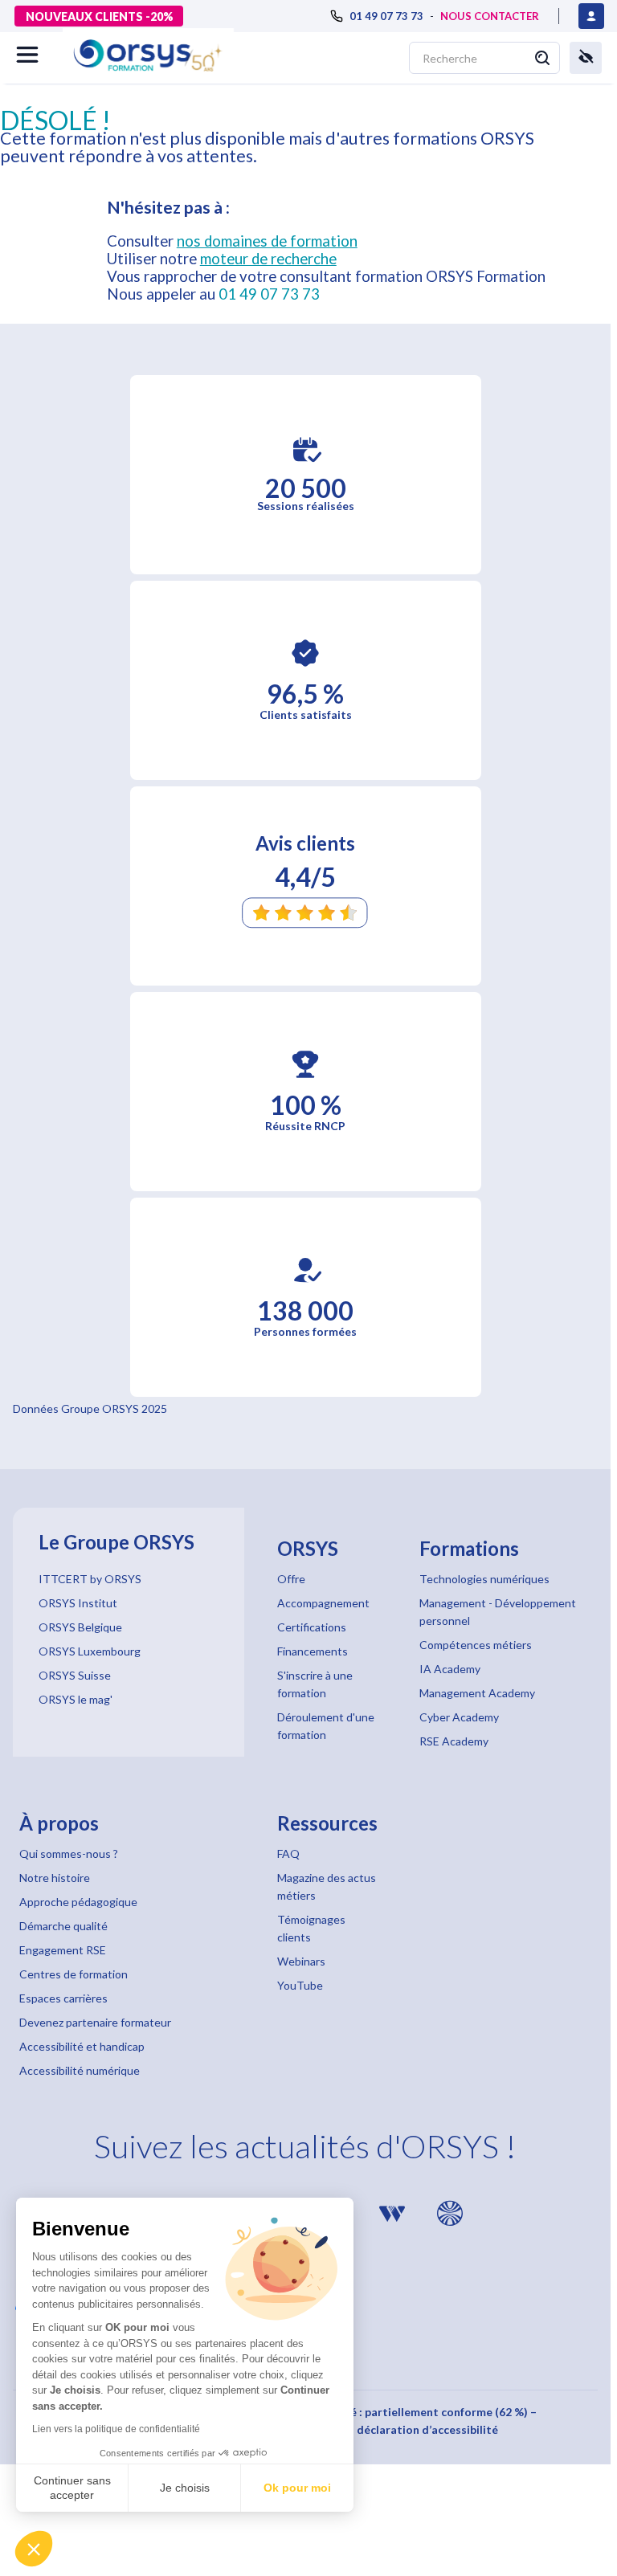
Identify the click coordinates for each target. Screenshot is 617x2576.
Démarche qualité (63, 1926)
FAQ (288, 1853)
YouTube (300, 1985)
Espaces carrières (63, 1998)
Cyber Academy (459, 1717)
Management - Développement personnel (498, 1612)
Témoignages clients (311, 1928)
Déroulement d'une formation (326, 1726)
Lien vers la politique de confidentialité (116, 2429)
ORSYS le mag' (76, 1699)
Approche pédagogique (78, 1902)
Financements (313, 1651)
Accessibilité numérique (80, 2070)
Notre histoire (55, 1878)
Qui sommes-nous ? (69, 1853)
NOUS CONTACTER (490, 16)
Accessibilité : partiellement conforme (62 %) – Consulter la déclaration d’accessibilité (413, 2421)
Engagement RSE (63, 1950)
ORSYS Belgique (80, 1627)
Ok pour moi (297, 2488)
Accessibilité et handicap (82, 2046)
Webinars (301, 1961)
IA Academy (450, 1669)
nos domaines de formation (267, 241)
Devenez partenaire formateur (95, 2022)
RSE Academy (454, 1741)
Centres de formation (74, 1974)
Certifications (312, 1627)
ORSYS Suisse (75, 1675)
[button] (34, 2549)
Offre (291, 1579)
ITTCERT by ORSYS (90, 1579)
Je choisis (185, 2488)
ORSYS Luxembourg (90, 1651)
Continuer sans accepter (72, 2488)
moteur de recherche (268, 259)
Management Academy (477, 1693)
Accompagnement (323, 1603)
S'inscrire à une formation (315, 1684)
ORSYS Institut (78, 1603)
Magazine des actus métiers (327, 1886)
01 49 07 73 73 (269, 294)
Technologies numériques (484, 1579)
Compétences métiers (476, 1645)
